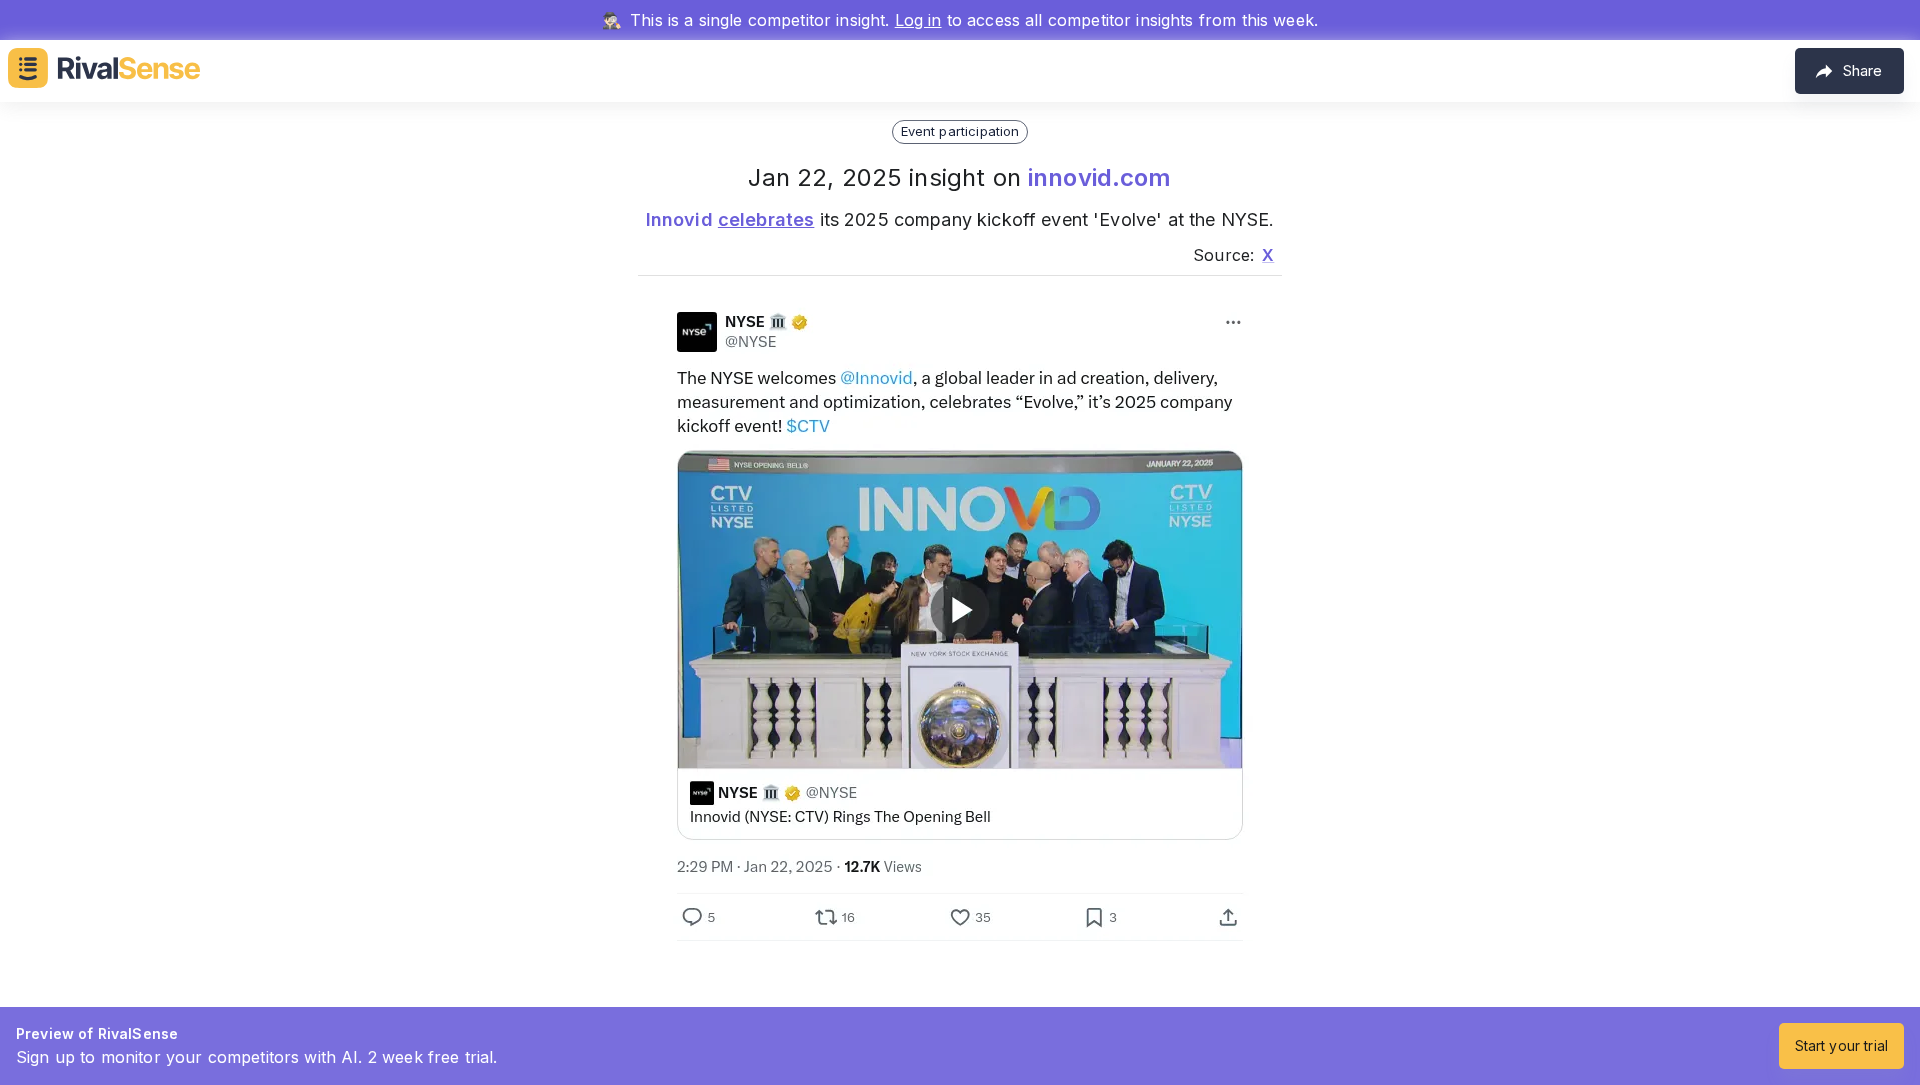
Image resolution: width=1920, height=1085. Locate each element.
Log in (918, 20)
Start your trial (1841, 1045)
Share (1862, 70)
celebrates (766, 219)
